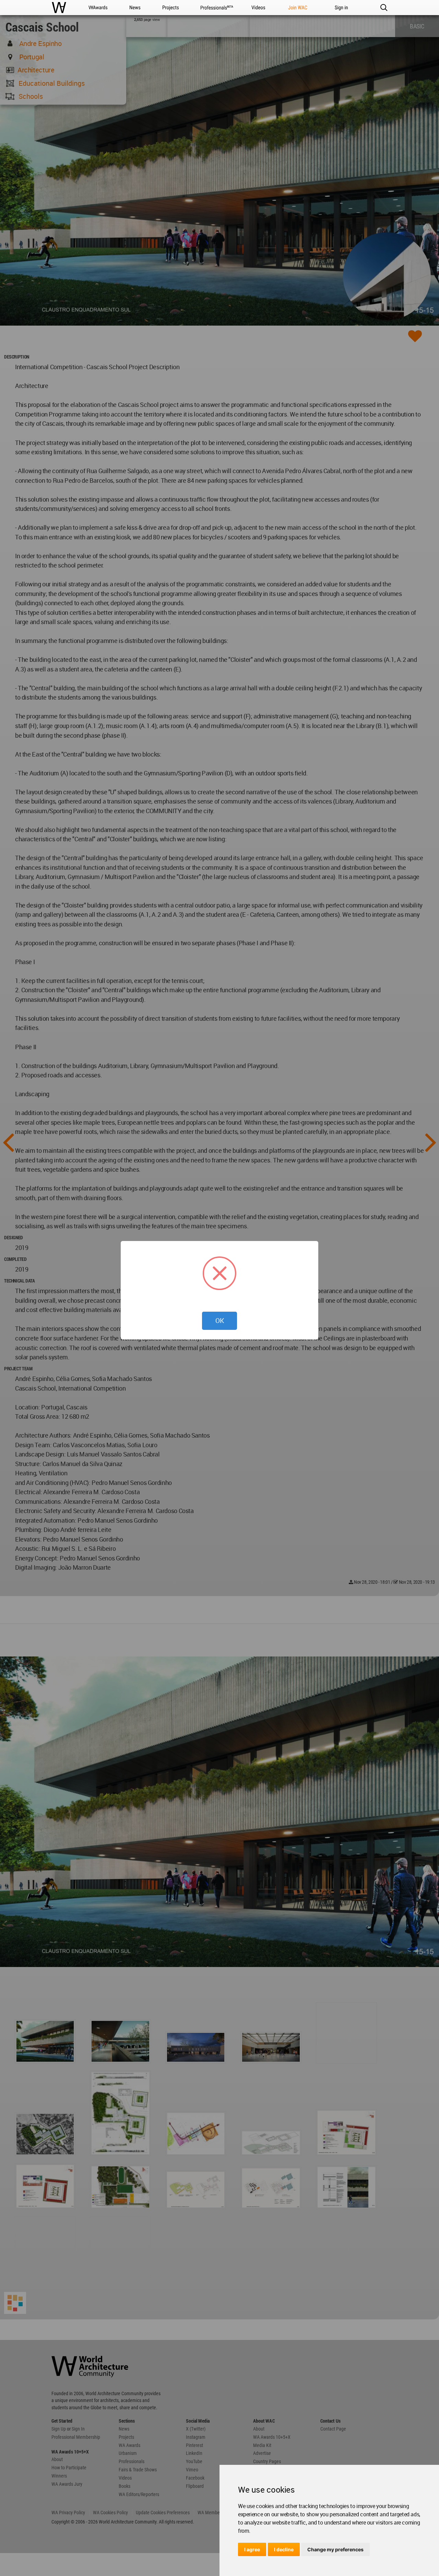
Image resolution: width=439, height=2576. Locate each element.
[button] (384, 8)
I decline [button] (284, 2549)
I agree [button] (252, 2549)
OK (220, 1321)
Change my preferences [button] (335, 2549)
